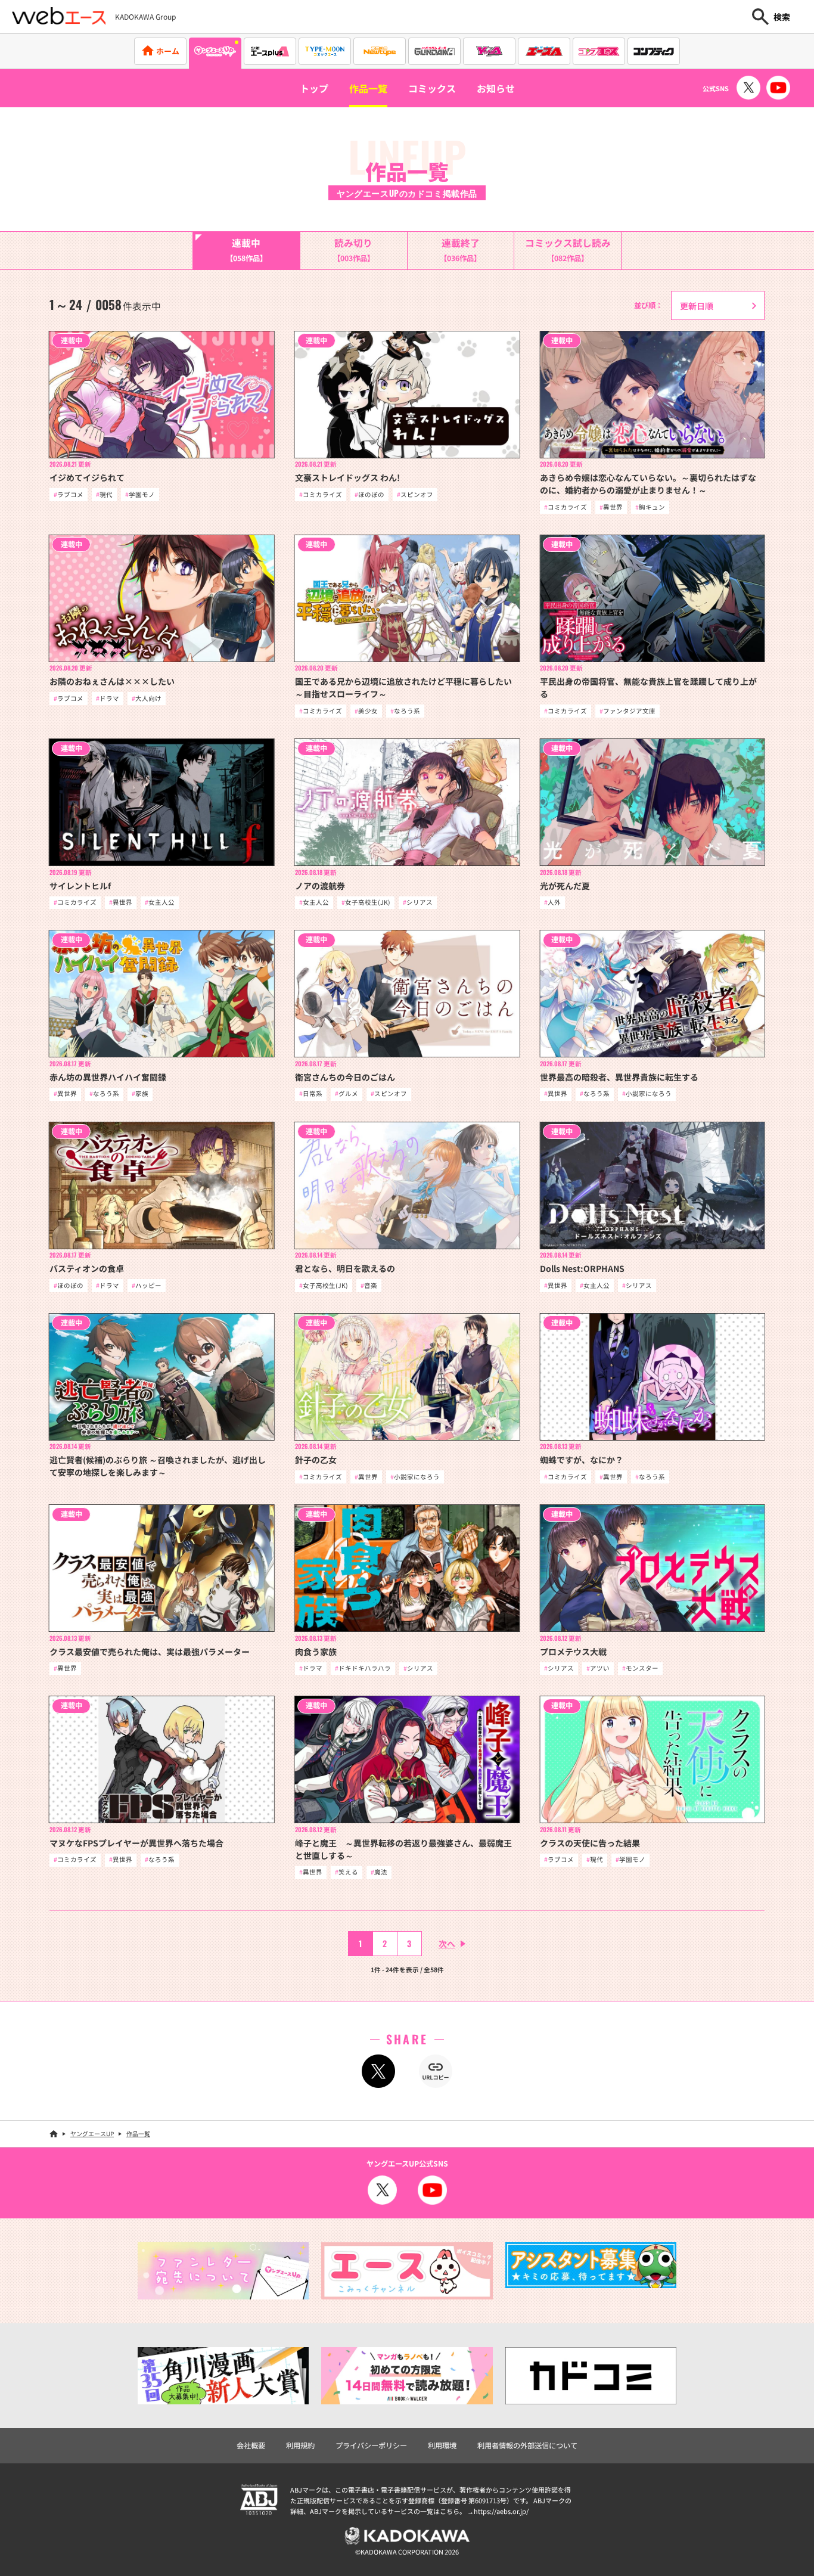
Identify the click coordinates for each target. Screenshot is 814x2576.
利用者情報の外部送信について (527, 2445)
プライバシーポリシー (371, 2445)
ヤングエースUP (92, 2133)
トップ (314, 88)
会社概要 (251, 2445)
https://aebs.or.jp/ (501, 2511)
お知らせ (496, 88)
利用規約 (300, 2445)
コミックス (432, 88)
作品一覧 (368, 88)
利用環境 (442, 2445)
